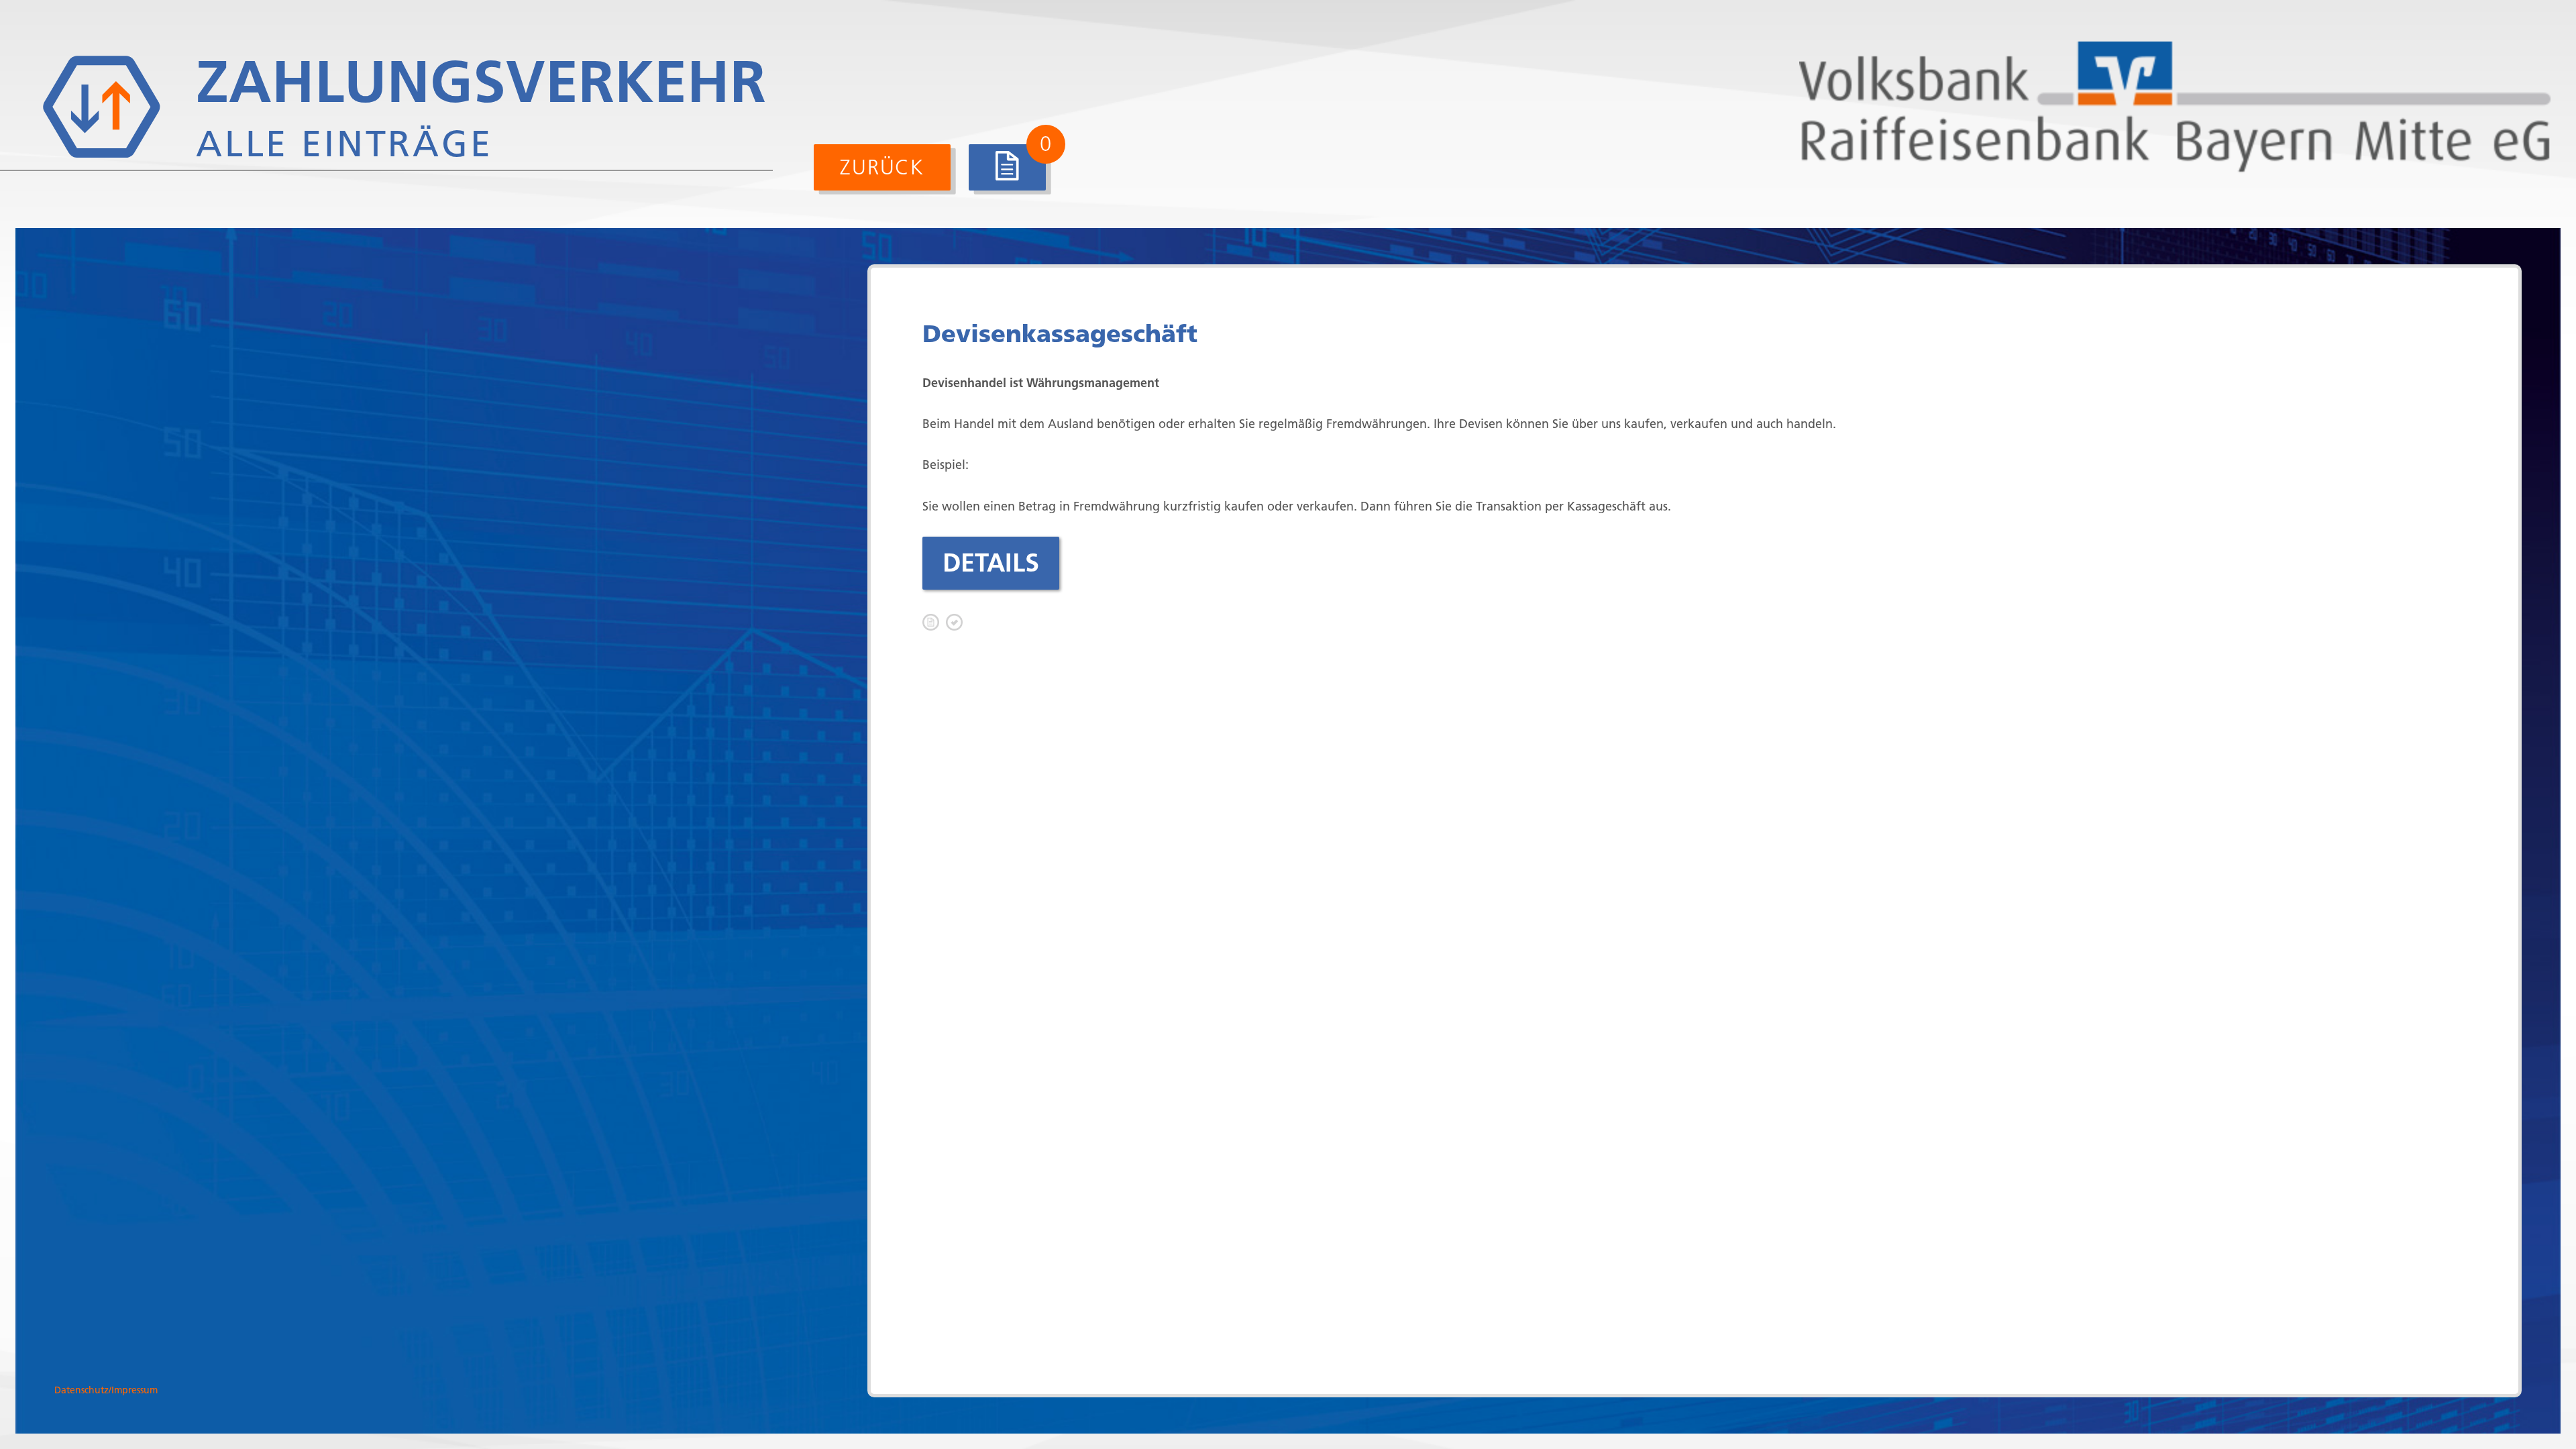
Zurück (882, 167)
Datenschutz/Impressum (106, 1390)
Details (991, 563)
